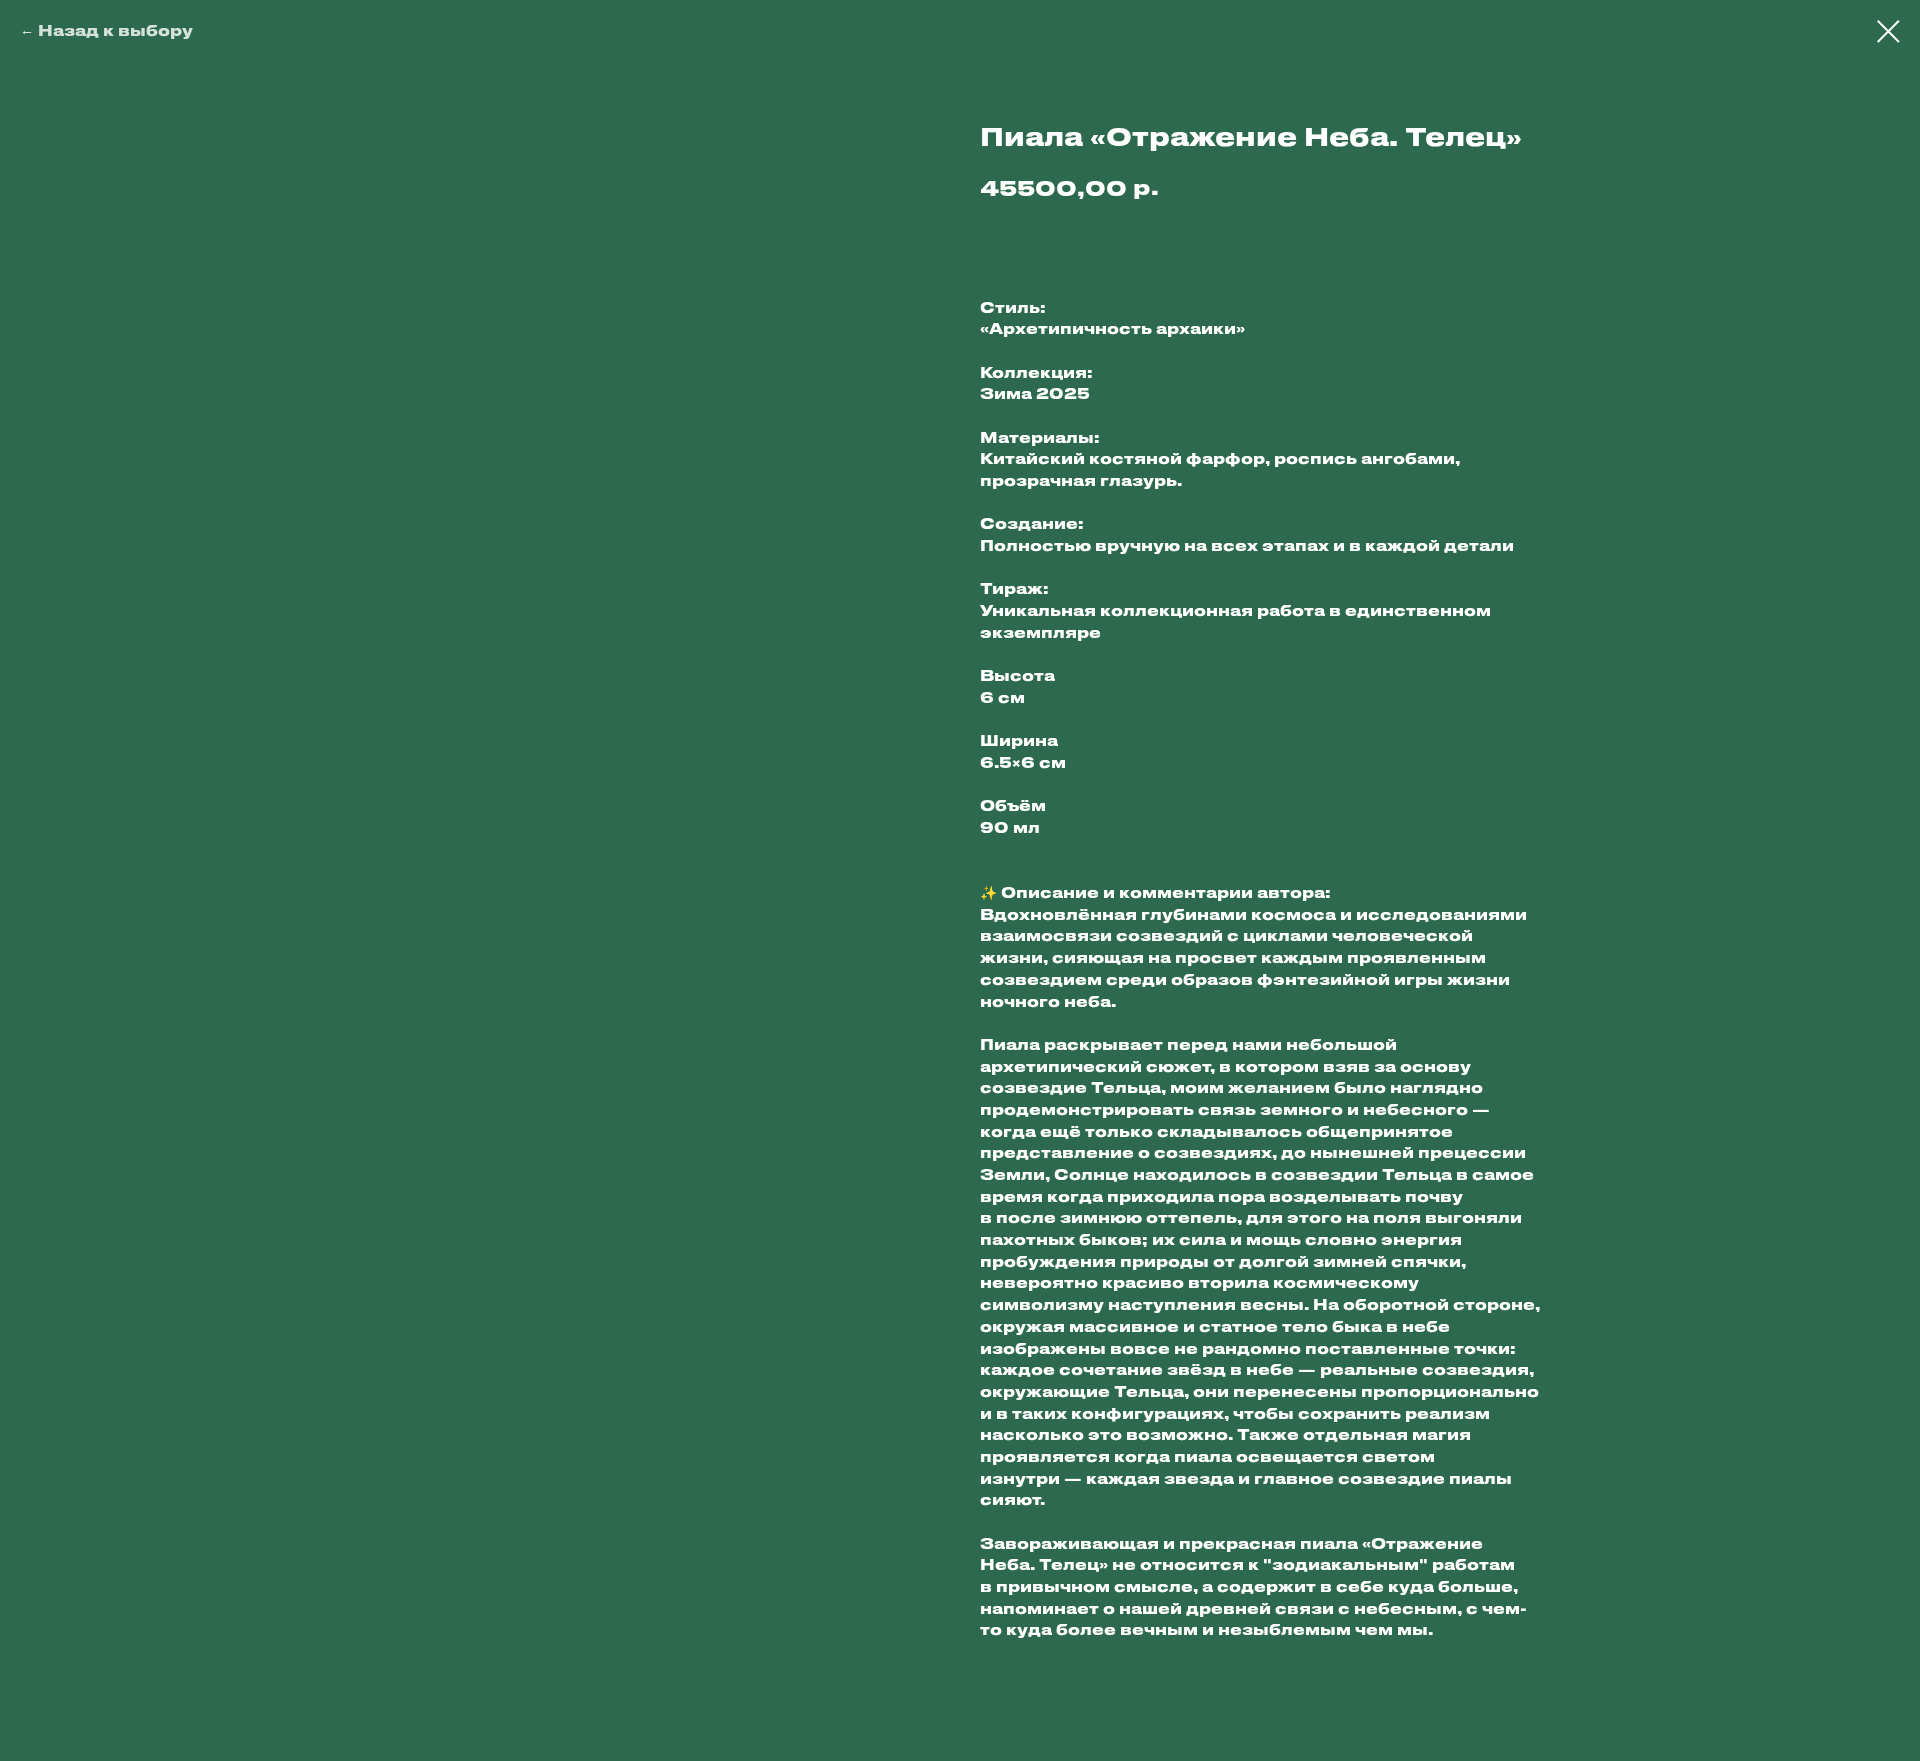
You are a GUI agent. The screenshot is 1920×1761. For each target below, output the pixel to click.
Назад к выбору (115, 30)
